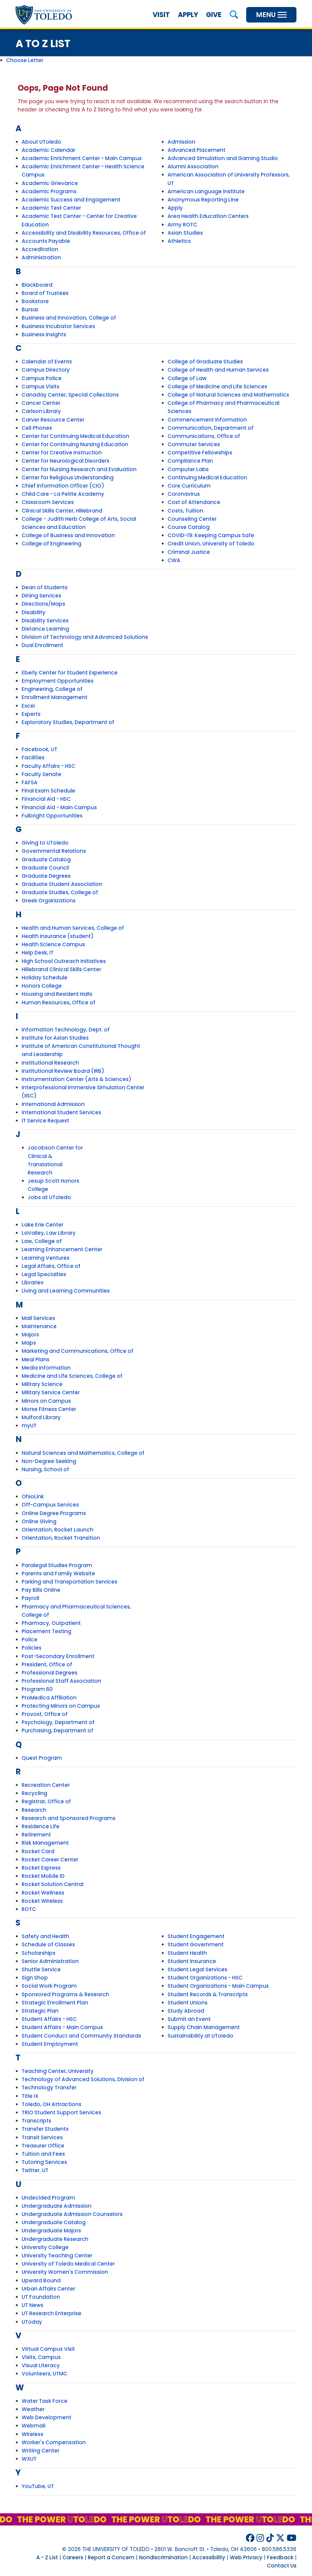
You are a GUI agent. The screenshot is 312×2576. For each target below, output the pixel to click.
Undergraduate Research (55, 2239)
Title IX (30, 2096)
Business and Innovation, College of (69, 318)
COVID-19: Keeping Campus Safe (211, 535)
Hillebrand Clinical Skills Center (61, 969)
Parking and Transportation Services (69, 1582)
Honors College (42, 986)
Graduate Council (45, 868)
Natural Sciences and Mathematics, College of (83, 1453)
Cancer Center (41, 403)
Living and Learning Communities (66, 1291)
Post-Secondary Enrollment (58, 1656)
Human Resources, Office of (58, 1003)
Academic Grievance (50, 183)
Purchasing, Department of (57, 1731)
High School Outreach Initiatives (64, 961)
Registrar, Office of (46, 1801)
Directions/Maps (43, 604)
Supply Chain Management (204, 2027)
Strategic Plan (40, 2011)
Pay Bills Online (41, 1590)
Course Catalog (189, 527)
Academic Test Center (51, 208)
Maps (29, 1343)
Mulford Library (41, 1417)
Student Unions (188, 2003)
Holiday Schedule (44, 978)
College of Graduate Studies (205, 362)
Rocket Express (41, 1868)
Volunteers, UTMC (44, 2374)
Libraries (33, 1283)
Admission (181, 142)
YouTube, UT (38, 2486)
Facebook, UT (39, 749)
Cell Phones (37, 428)
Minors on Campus (46, 1401)
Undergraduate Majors (51, 2231)
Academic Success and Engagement (71, 200)
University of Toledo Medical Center (68, 2264)
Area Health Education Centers (208, 216)
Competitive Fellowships (200, 453)
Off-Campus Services (50, 1505)
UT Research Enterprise (51, 2313)
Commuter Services (194, 444)
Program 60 (37, 1689)
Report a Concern (111, 2557)
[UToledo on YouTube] (292, 2538)
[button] (234, 15)
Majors (30, 1335)
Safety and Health (45, 1936)
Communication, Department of (211, 428)
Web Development (46, 2417)
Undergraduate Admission (57, 2206)
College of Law (187, 378)
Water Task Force (44, 2401)
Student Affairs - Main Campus (62, 2027)
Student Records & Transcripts (208, 1994)
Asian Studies (185, 233)
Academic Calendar (48, 150)
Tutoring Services (44, 2162)
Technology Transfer (49, 2088)
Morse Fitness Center (49, 1409)
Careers (73, 2557)
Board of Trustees (45, 293)
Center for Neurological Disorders (66, 461)
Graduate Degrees (46, 876)
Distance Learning (45, 629)
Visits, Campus (41, 2357)
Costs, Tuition (185, 511)
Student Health (187, 1953)
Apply (188, 15)
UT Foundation (41, 2297)
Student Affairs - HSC (49, 2019)
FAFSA (30, 782)
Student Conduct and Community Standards (81, 2036)
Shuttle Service (41, 1969)
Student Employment (50, 2044)
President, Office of (47, 1664)
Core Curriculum (189, 486)
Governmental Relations (54, 851)
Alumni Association (193, 166)
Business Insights (44, 334)
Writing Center (41, 2451)
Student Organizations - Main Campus (218, 1986)
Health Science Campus (53, 944)
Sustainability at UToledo (200, 2036)
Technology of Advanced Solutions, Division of (83, 2079)
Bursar (30, 310)
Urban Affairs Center (48, 2289)
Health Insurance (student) (58, 936)
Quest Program (42, 1758)
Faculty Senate (41, 774)
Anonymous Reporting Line (203, 200)
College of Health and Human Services (218, 370)
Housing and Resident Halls (57, 994)
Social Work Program (49, 1986)
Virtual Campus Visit (48, 2349)
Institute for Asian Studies (55, 1038)
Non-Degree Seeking (49, 1461)
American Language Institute (206, 191)
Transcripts (36, 2121)
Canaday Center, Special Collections (70, 395)
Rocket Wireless (42, 1901)
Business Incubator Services (58, 326)
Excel (28, 706)
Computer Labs (188, 469)
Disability (34, 612)
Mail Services (38, 1318)
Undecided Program (48, 2198)
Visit (161, 15)
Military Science (42, 1384)
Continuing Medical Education (207, 478)
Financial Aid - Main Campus (59, 807)
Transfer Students (45, 2129)
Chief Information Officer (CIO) (63, 486)
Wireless (32, 2434)
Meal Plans (35, 1360)
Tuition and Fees (43, 2154)
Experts (31, 714)
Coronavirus (184, 494)
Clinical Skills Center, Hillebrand (62, 511)
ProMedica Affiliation (49, 1698)
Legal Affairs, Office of (51, 1266)
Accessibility (209, 2557)
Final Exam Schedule (48, 791)
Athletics (179, 241)
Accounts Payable (46, 241)
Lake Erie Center (43, 1225)
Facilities (33, 758)
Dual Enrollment (42, 645)
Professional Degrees (50, 1673)
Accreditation (40, 249)
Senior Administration (50, 1961)
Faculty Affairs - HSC (48, 766)
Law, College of (42, 1241)
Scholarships (39, 1953)
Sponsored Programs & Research (65, 1994)
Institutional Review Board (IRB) (63, 1071)
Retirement (36, 1835)
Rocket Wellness (43, 1893)
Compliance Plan (190, 461)
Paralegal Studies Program (57, 1565)
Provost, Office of (45, 1714)
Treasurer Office (43, 2146)
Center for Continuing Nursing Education (75, 444)
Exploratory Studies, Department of (68, 722)
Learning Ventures (46, 1258)
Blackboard (37, 285)
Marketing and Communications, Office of (78, 1351)
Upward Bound (41, 2280)
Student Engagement (196, 1936)
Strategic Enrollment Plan (55, 2003)
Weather (33, 2409)
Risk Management (45, 1843)
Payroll (30, 1598)
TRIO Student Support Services (61, 2112)
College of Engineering (51, 544)
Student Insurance (192, 1961)
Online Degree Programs (54, 1513)
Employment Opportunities (58, 681)
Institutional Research (50, 1063)
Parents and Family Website (58, 1573)
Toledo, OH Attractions (51, 2104)
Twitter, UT (35, 2170)
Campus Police (42, 378)
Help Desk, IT (38, 953)
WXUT (29, 2459)
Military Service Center (51, 1392)
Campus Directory (46, 370)
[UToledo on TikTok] (270, 2538)
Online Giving (39, 1521)
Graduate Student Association (62, 884)
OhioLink (33, 1496)
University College (45, 2247)
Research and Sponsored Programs (69, 1818)
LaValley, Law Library (49, 1233)
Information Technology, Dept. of (66, 1030)
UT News (32, 2305)
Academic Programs (49, 191)
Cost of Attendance (194, 502)
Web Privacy (246, 2557)
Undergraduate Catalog (54, 2222)
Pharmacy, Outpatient (51, 1623)
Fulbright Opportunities (52, 816)
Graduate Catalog (46, 859)
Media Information (46, 1368)
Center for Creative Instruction (62, 453)
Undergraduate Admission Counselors (72, 2214)
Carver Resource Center (53, 420)
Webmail (34, 2426)
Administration (41, 257)
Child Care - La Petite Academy (63, 494)
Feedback (280, 2557)
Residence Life (41, 1826)
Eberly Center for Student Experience (70, 673)
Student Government (196, 1944)
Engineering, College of (52, 689)
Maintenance (39, 1326)
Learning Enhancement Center (62, 1249)
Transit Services (42, 2137)
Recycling (34, 1793)
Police (30, 1640)
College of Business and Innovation (68, 535)
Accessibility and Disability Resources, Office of (84, 233)
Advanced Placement (197, 150)
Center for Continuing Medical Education (75, 436)
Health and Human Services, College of (73, 928)
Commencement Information (207, 420)
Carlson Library (41, 411)
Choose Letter (25, 60)
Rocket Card (38, 1851)
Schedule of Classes (48, 1944)
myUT (29, 1426)
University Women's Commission (65, 2272)
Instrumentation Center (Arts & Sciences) (76, 1079)
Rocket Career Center (50, 1860)
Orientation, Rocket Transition (61, 1538)
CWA (174, 560)
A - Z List (47, 2557)
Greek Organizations (49, 901)
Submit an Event (189, 2019)
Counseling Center (192, 519)
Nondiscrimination (163, 2557)
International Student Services (61, 1112)
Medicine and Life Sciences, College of (72, 1376)
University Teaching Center (57, 2256)
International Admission (53, 1104)
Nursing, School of (45, 1469)
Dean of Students (45, 587)
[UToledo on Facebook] (250, 2538)
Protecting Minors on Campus (61, 1706)
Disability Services (45, 621)
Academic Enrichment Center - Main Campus (82, 158)
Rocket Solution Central (53, 1884)
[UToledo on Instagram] (260, 2538)
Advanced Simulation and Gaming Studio (223, 158)
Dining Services (41, 596)
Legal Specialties (44, 1274)
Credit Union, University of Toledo (211, 544)
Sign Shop (35, 1978)
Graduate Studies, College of (60, 892)
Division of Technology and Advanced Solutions (85, 637)
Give (214, 15)
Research (34, 1810)
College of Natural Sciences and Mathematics (228, 395)
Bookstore (35, 301)
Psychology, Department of (58, 1722)
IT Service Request (45, 1121)
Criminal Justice (189, 552)
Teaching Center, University (58, 2071)
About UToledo (41, 142)
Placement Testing (46, 1631)
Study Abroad (186, 2011)
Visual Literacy (41, 2365)
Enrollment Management (55, 697)
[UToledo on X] (280, 2538)
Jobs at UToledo (49, 1197)
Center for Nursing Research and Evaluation (79, 469)
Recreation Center (46, 1785)
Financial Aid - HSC (46, 799)
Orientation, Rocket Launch (57, 1530)
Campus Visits (41, 387)
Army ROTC (182, 225)
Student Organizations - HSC (205, 1978)
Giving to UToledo (45, 843)
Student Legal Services (197, 1969)
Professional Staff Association (61, 1681)
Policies (32, 1648)
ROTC (29, 1909)
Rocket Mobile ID (43, 1876)
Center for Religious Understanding (68, 478)
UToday (32, 2322)
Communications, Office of (204, 436)
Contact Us (282, 2566)
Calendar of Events (47, 362)
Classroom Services (48, 502)
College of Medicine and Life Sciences (217, 387)
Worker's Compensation (54, 2442)
